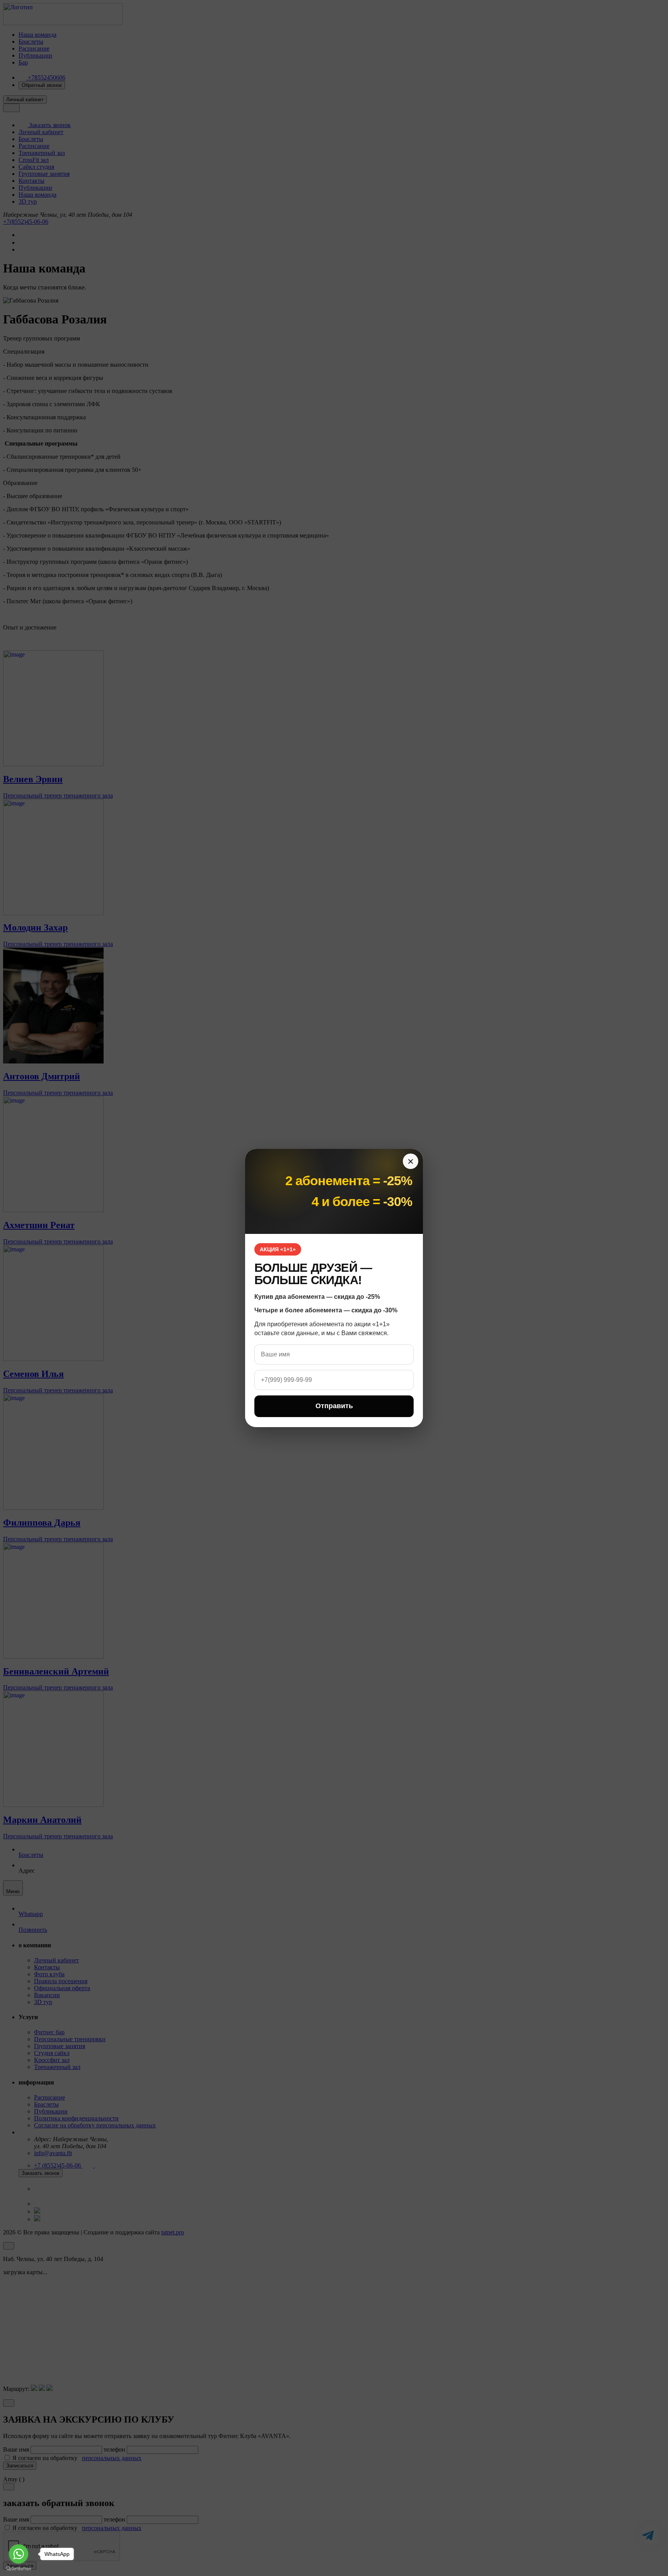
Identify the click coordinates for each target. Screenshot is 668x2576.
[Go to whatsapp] (19, 2554)
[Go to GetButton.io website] (19, 2568)
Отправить (334, 1406)
